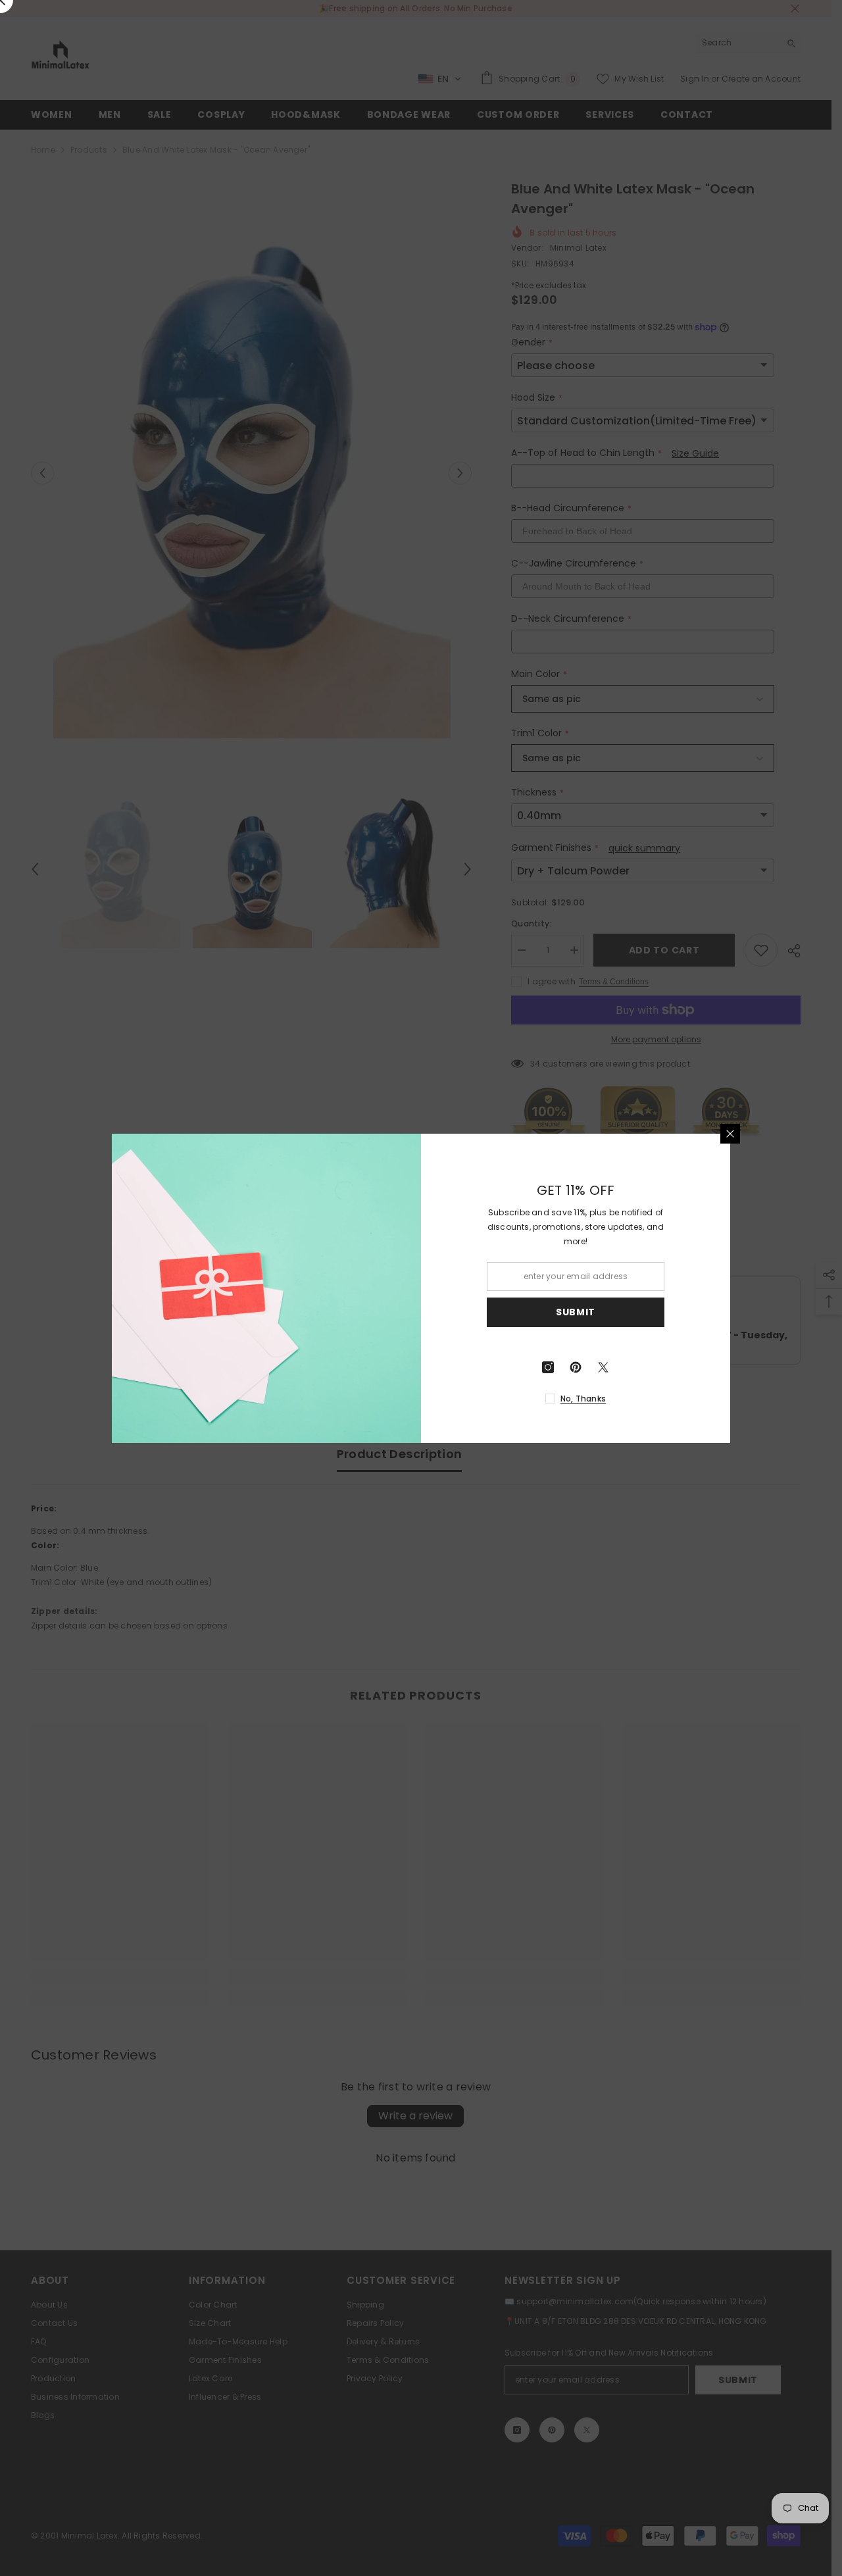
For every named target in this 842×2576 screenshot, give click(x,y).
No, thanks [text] (583, 1399)
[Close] (730, 1134)
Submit (576, 1312)
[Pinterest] (576, 1367)
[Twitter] (603, 1367)
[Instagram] (548, 1367)
